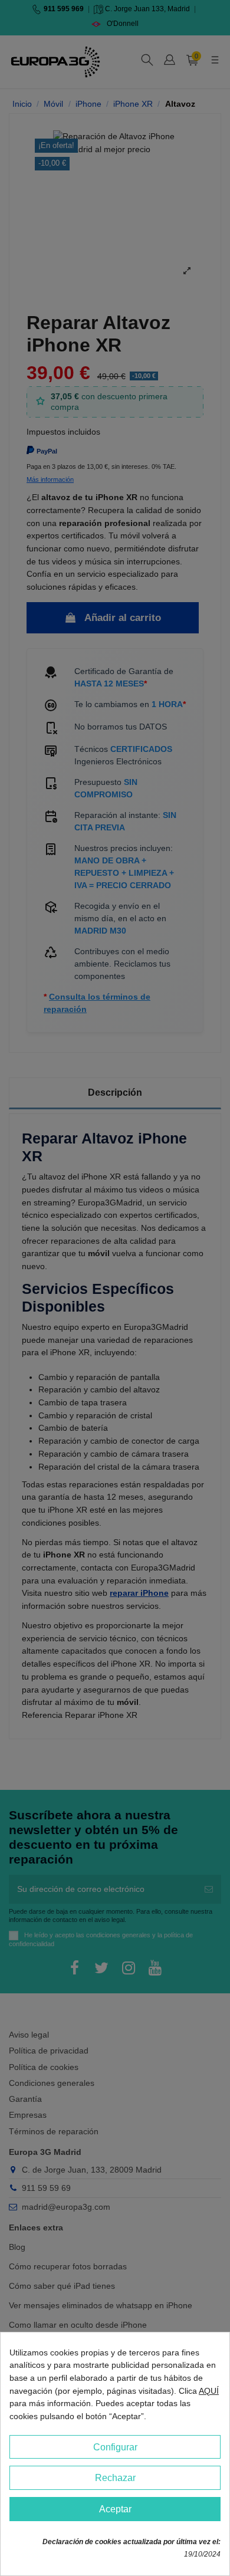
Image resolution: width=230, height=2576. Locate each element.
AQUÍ (209, 2391)
